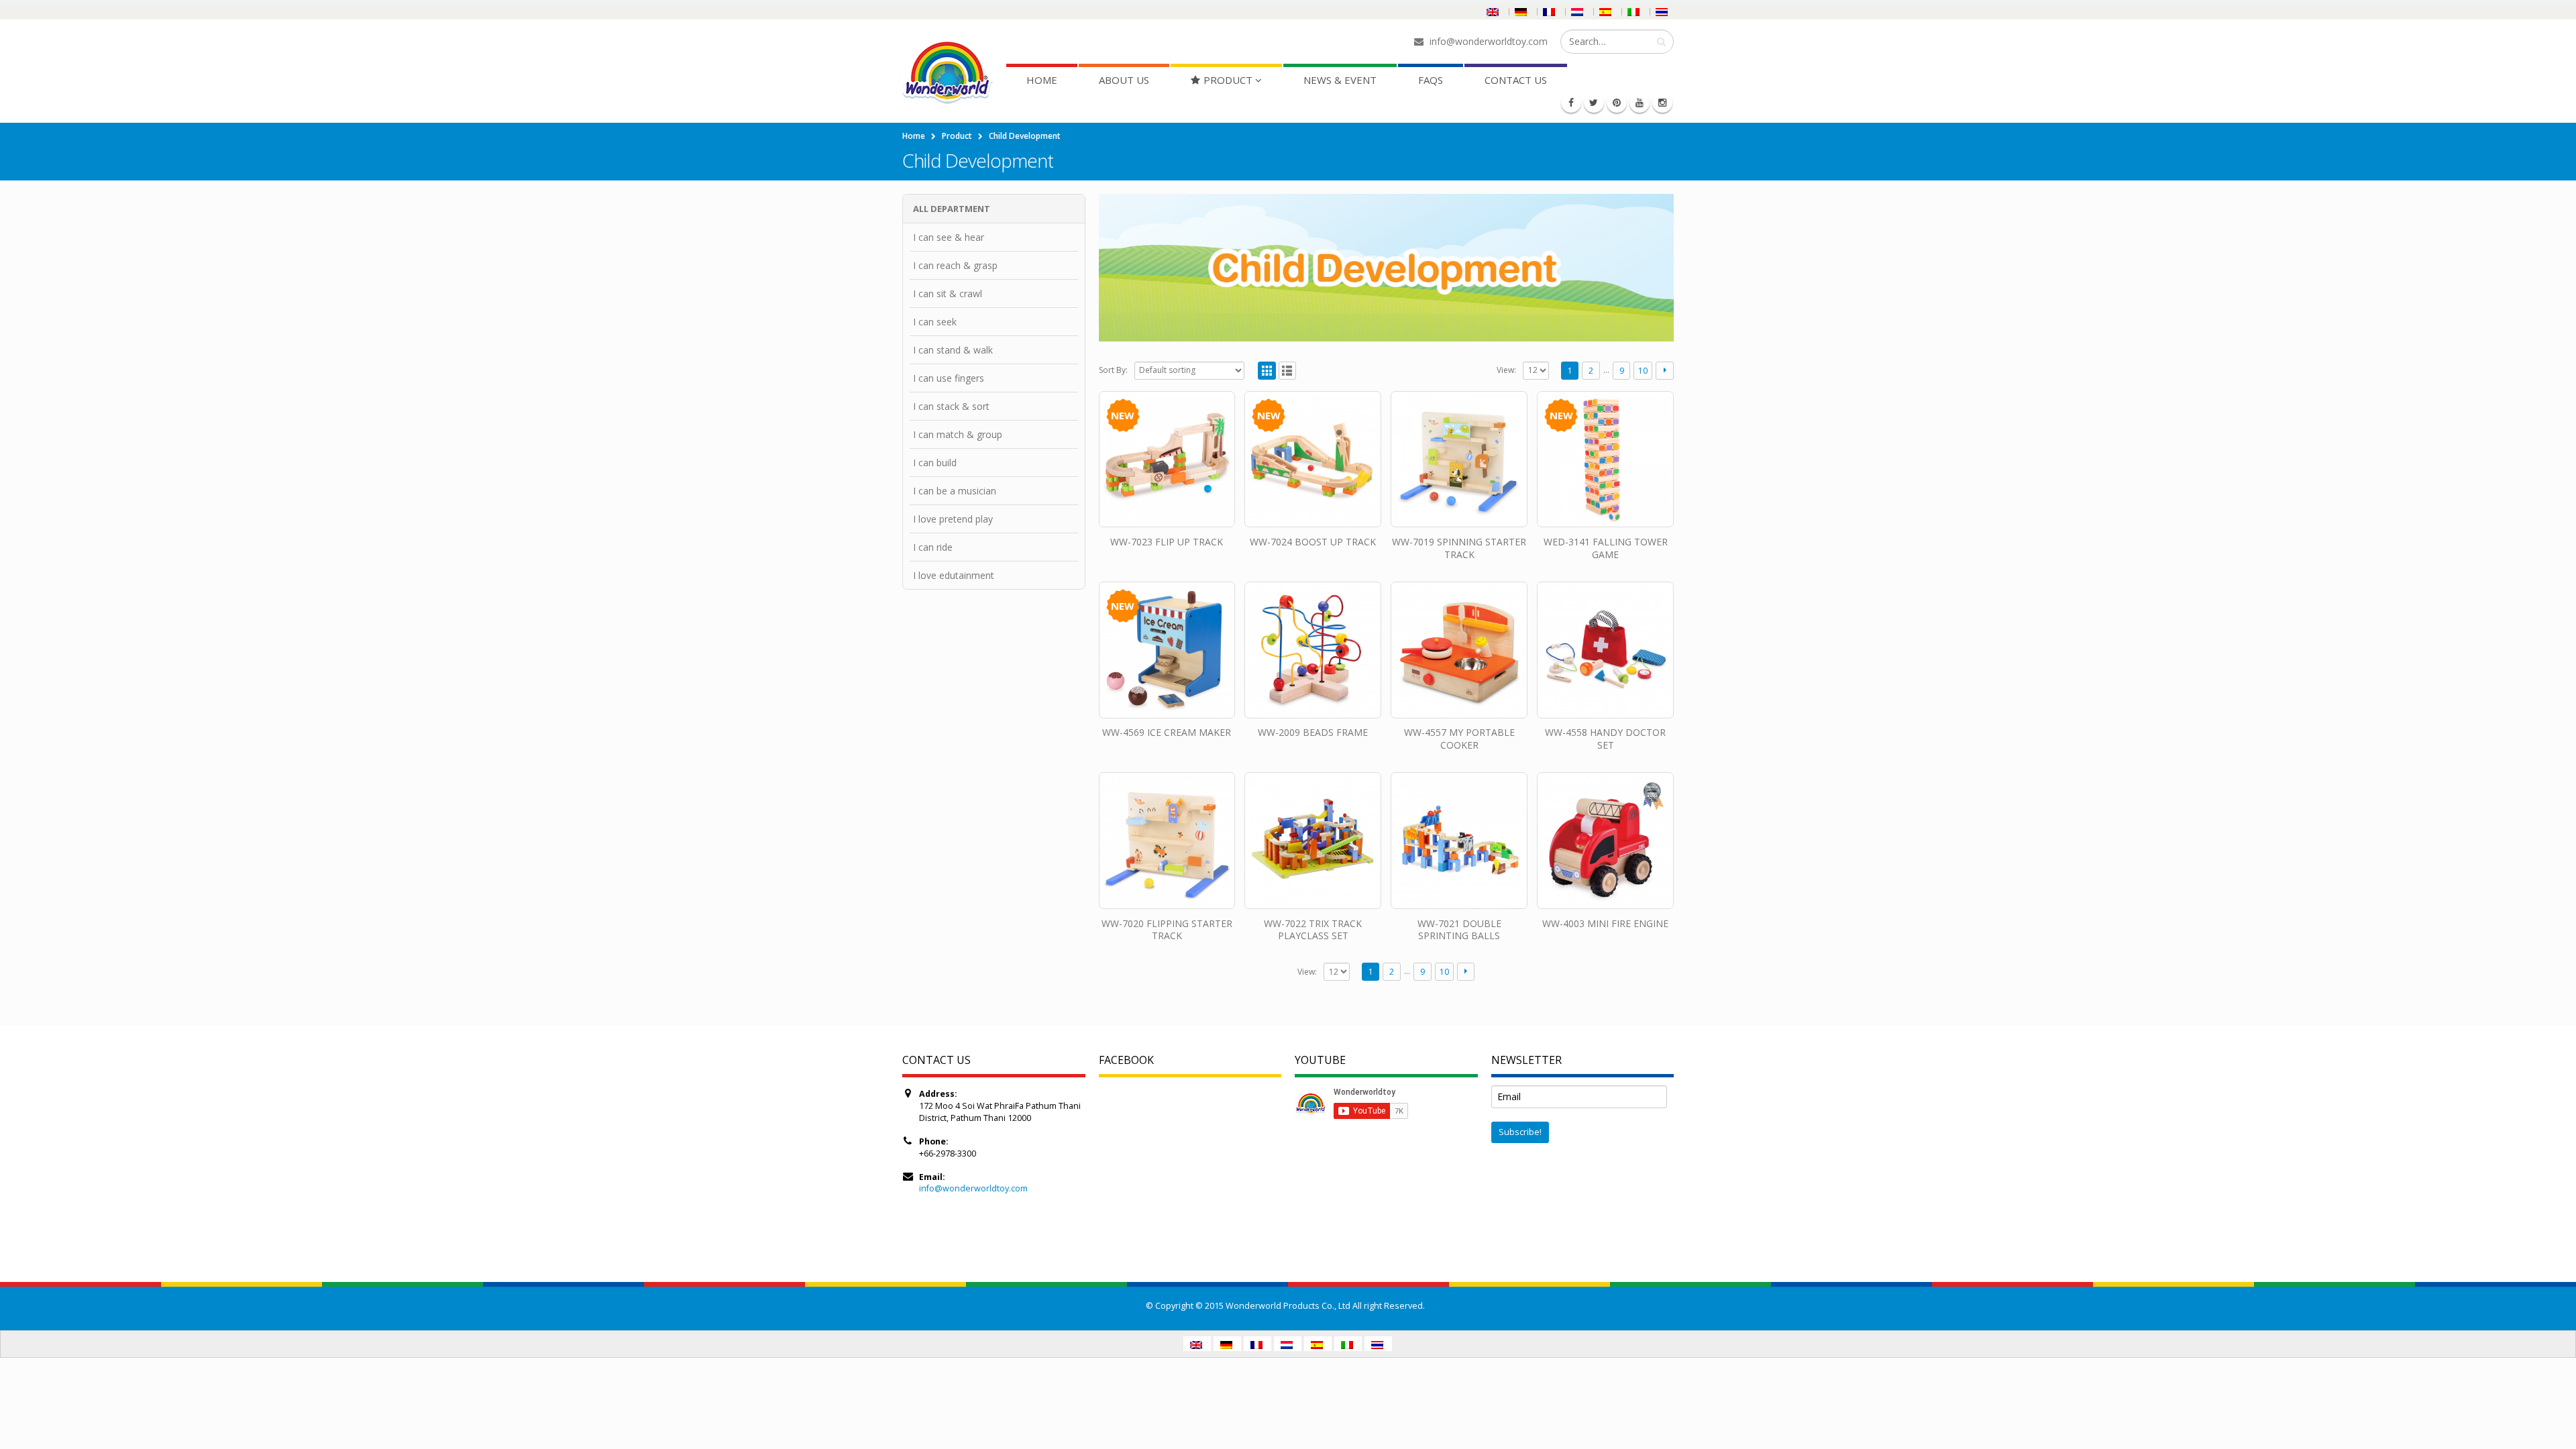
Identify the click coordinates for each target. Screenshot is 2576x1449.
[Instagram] (1662, 103)
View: (1506, 370)
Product (1228, 80)
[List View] (1288, 371)
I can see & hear (949, 237)
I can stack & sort (951, 406)
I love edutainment (954, 575)
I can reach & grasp (955, 265)
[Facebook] (1571, 103)
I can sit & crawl (948, 293)
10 (1643, 371)
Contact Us (1516, 80)
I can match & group (958, 434)
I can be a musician (955, 491)
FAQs (1431, 80)
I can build (935, 463)
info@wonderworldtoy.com (973, 1188)
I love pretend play (953, 519)
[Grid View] (1267, 371)
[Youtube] (1640, 103)
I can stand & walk (953, 350)
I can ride (933, 547)
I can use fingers (949, 378)
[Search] (1661, 42)
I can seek (935, 322)
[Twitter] (1594, 103)
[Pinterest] (1617, 103)
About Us (1124, 80)
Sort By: (1113, 370)
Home (1042, 80)
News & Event (1340, 80)
